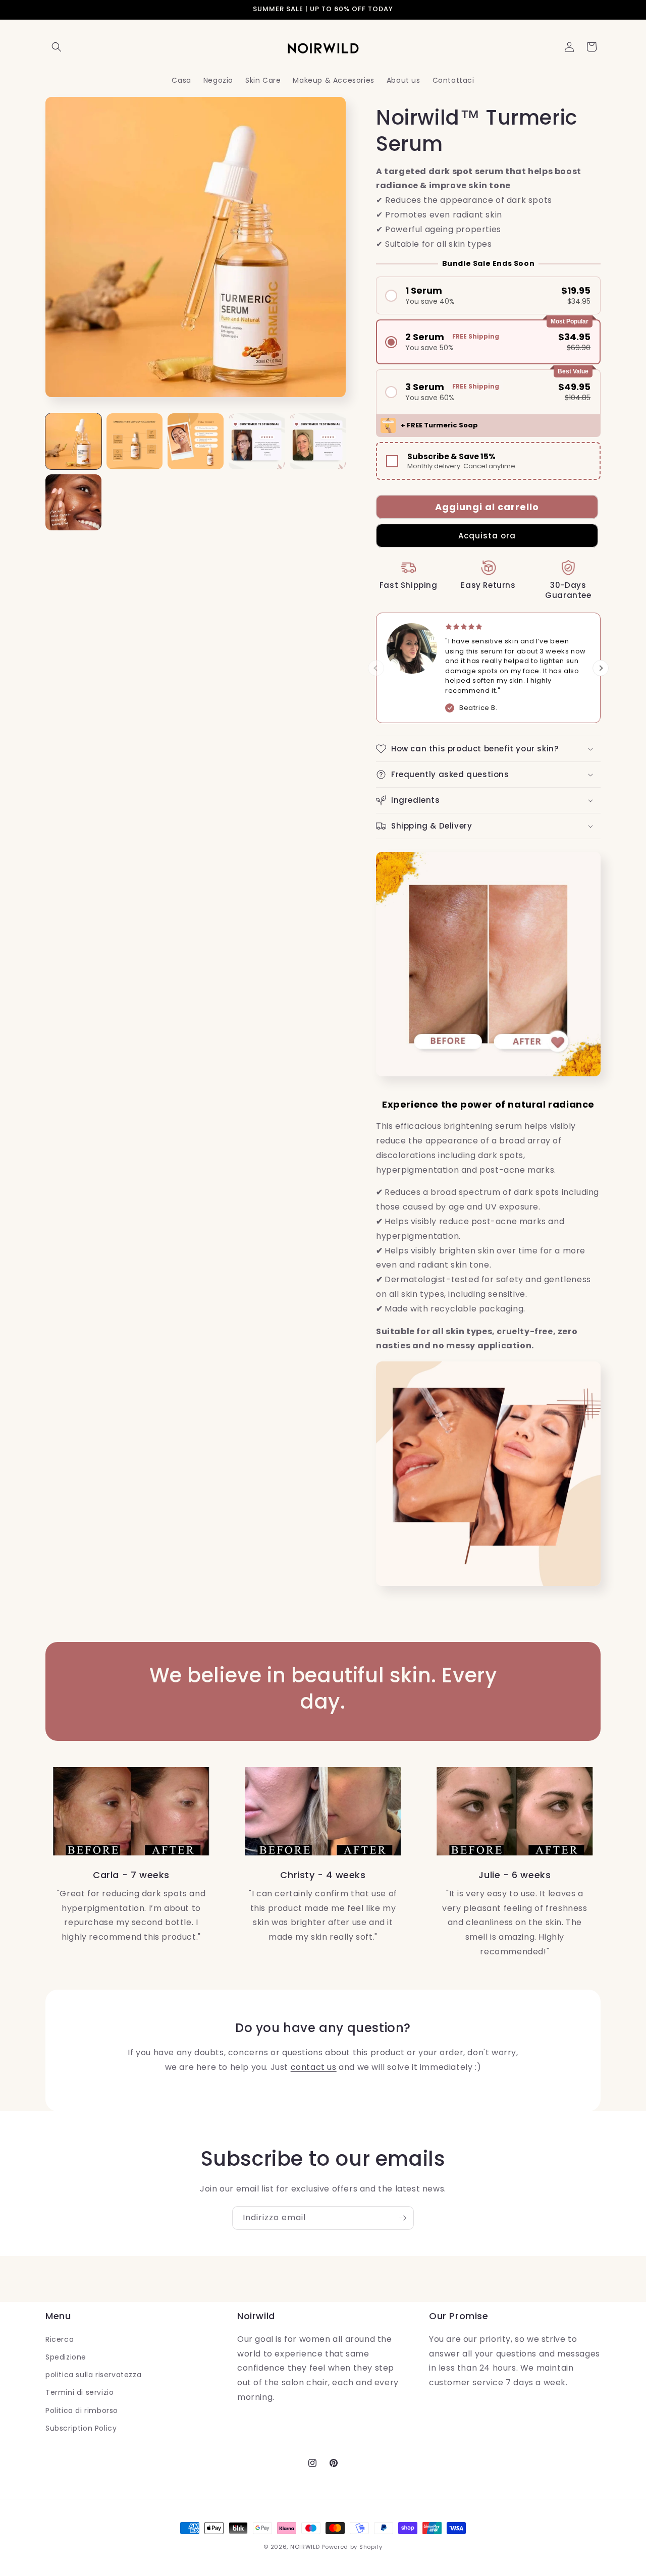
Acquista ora (487, 536)
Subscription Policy (81, 2428)
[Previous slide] (376, 668)
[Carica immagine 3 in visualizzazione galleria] (196, 441)
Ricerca (60, 2339)
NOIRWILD (305, 2547)
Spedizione (66, 2357)
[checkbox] (488, 461)
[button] (57, 47)
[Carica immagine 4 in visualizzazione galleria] (257, 441)
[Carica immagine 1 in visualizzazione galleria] (73, 441)
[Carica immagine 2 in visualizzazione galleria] (134, 441)
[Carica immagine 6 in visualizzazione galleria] (73, 502)
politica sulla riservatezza (93, 2375)
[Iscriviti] (402, 2218)
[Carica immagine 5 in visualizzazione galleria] (318, 441)
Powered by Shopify (352, 2547)
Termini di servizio (79, 2392)
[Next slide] (601, 668)
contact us (314, 2067)
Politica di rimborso (82, 2410)
